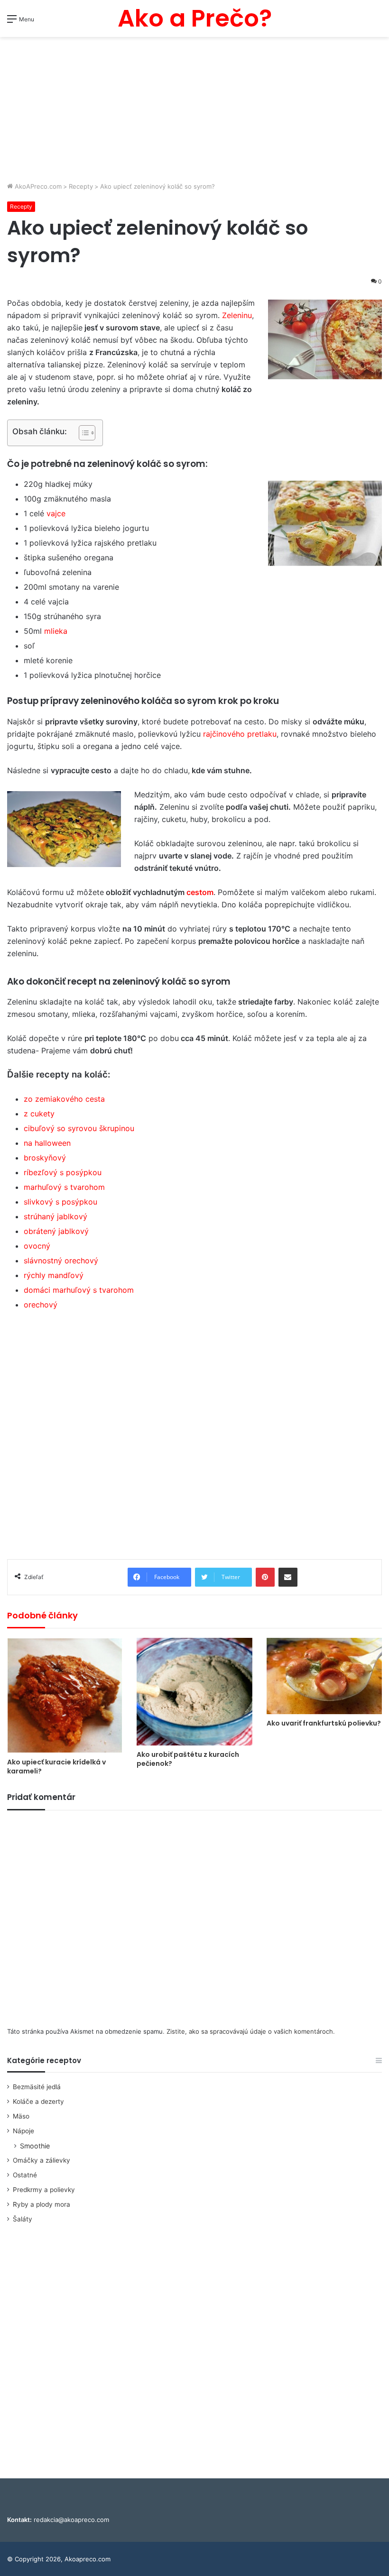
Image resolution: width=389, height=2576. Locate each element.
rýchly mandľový (54, 1275)
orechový (41, 1305)
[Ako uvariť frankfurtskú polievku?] (324, 1676)
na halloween (47, 1143)
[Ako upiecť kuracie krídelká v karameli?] (65, 1695)
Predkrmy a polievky (44, 2190)
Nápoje (23, 2131)
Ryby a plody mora (42, 2204)
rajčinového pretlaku (239, 734)
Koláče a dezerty (38, 2101)
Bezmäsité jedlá (37, 2087)
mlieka (56, 631)
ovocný (37, 1246)
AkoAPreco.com (37, 186)
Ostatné (25, 2175)
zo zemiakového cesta (64, 1099)
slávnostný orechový (61, 1261)
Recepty (81, 186)
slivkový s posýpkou (60, 1202)
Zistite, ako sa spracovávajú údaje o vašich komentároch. (251, 2031)
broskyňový (45, 1158)
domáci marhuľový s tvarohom (79, 1290)
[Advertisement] (194, 110)
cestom (200, 892)
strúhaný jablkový (56, 1216)
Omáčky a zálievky (42, 2160)
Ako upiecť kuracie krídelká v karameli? (56, 1767)
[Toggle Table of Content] (82, 433)
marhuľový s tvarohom (64, 1187)
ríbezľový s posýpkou (63, 1172)
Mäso (21, 2116)
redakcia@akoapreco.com (71, 2520)
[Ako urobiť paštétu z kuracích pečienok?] (194, 1692)
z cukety (39, 1114)
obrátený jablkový (56, 1231)
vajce (56, 513)
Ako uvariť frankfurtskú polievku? (324, 1723)
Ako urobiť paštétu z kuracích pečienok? (188, 1759)
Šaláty (23, 2219)
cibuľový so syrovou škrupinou (79, 1128)
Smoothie (35, 2146)
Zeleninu (237, 315)
